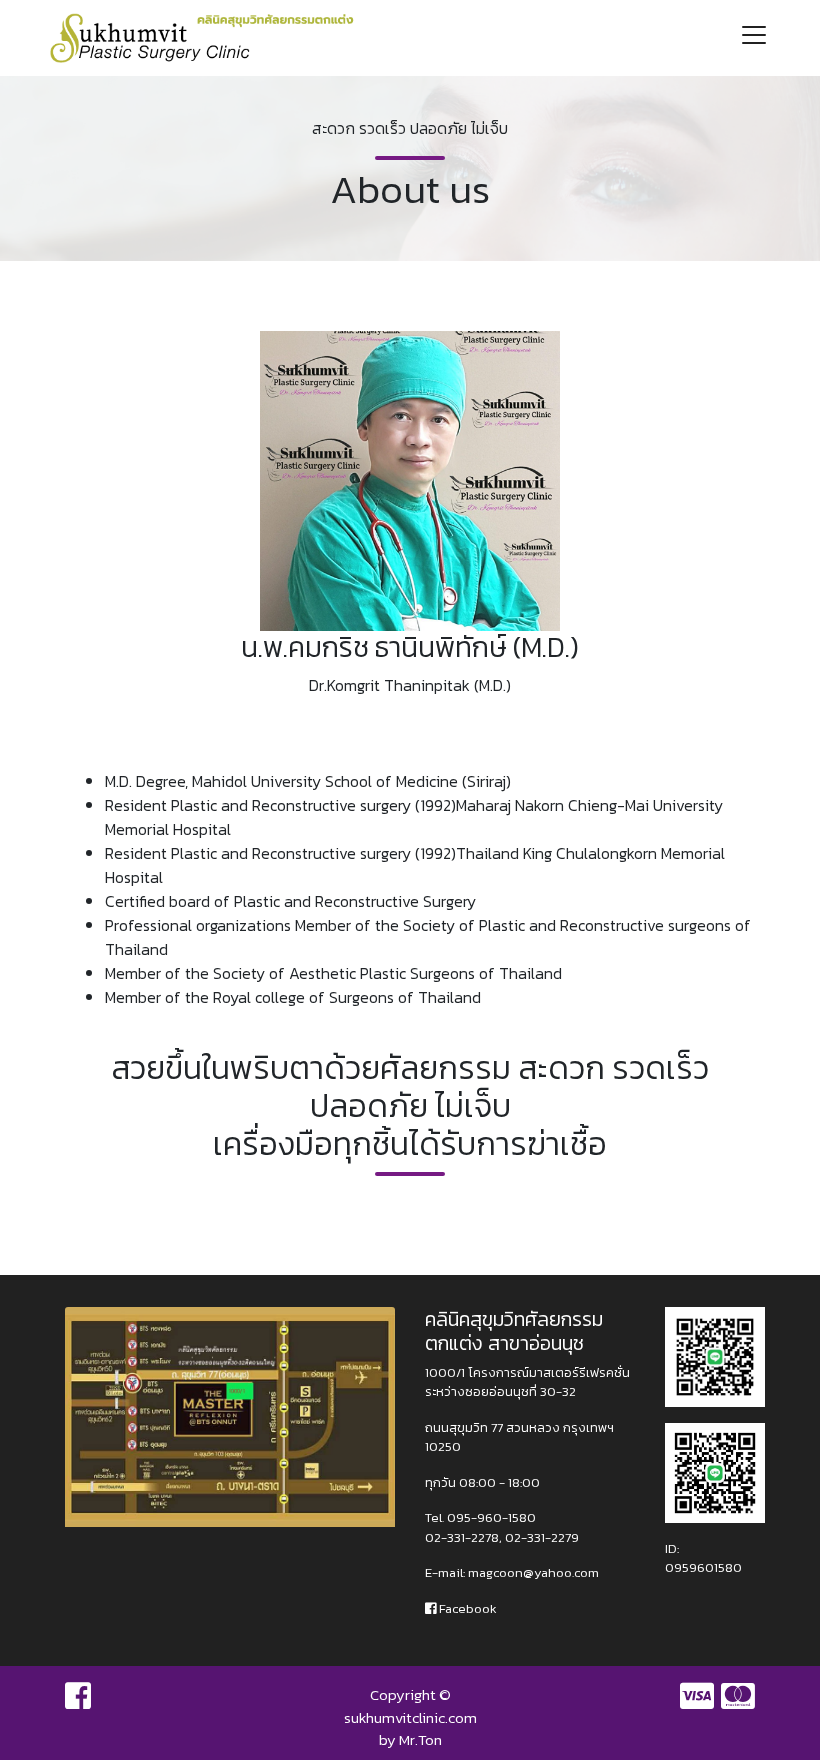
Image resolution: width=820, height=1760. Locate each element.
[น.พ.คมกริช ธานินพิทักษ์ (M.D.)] (410, 479)
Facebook (466, 1608)
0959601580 (703, 1567)
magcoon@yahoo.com (533, 1572)
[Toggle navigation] (754, 38)
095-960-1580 (491, 1517)
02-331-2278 (462, 1537)
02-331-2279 (542, 1537)
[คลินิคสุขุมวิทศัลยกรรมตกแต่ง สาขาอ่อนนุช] (715, 1355)
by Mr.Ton (410, 1739)
